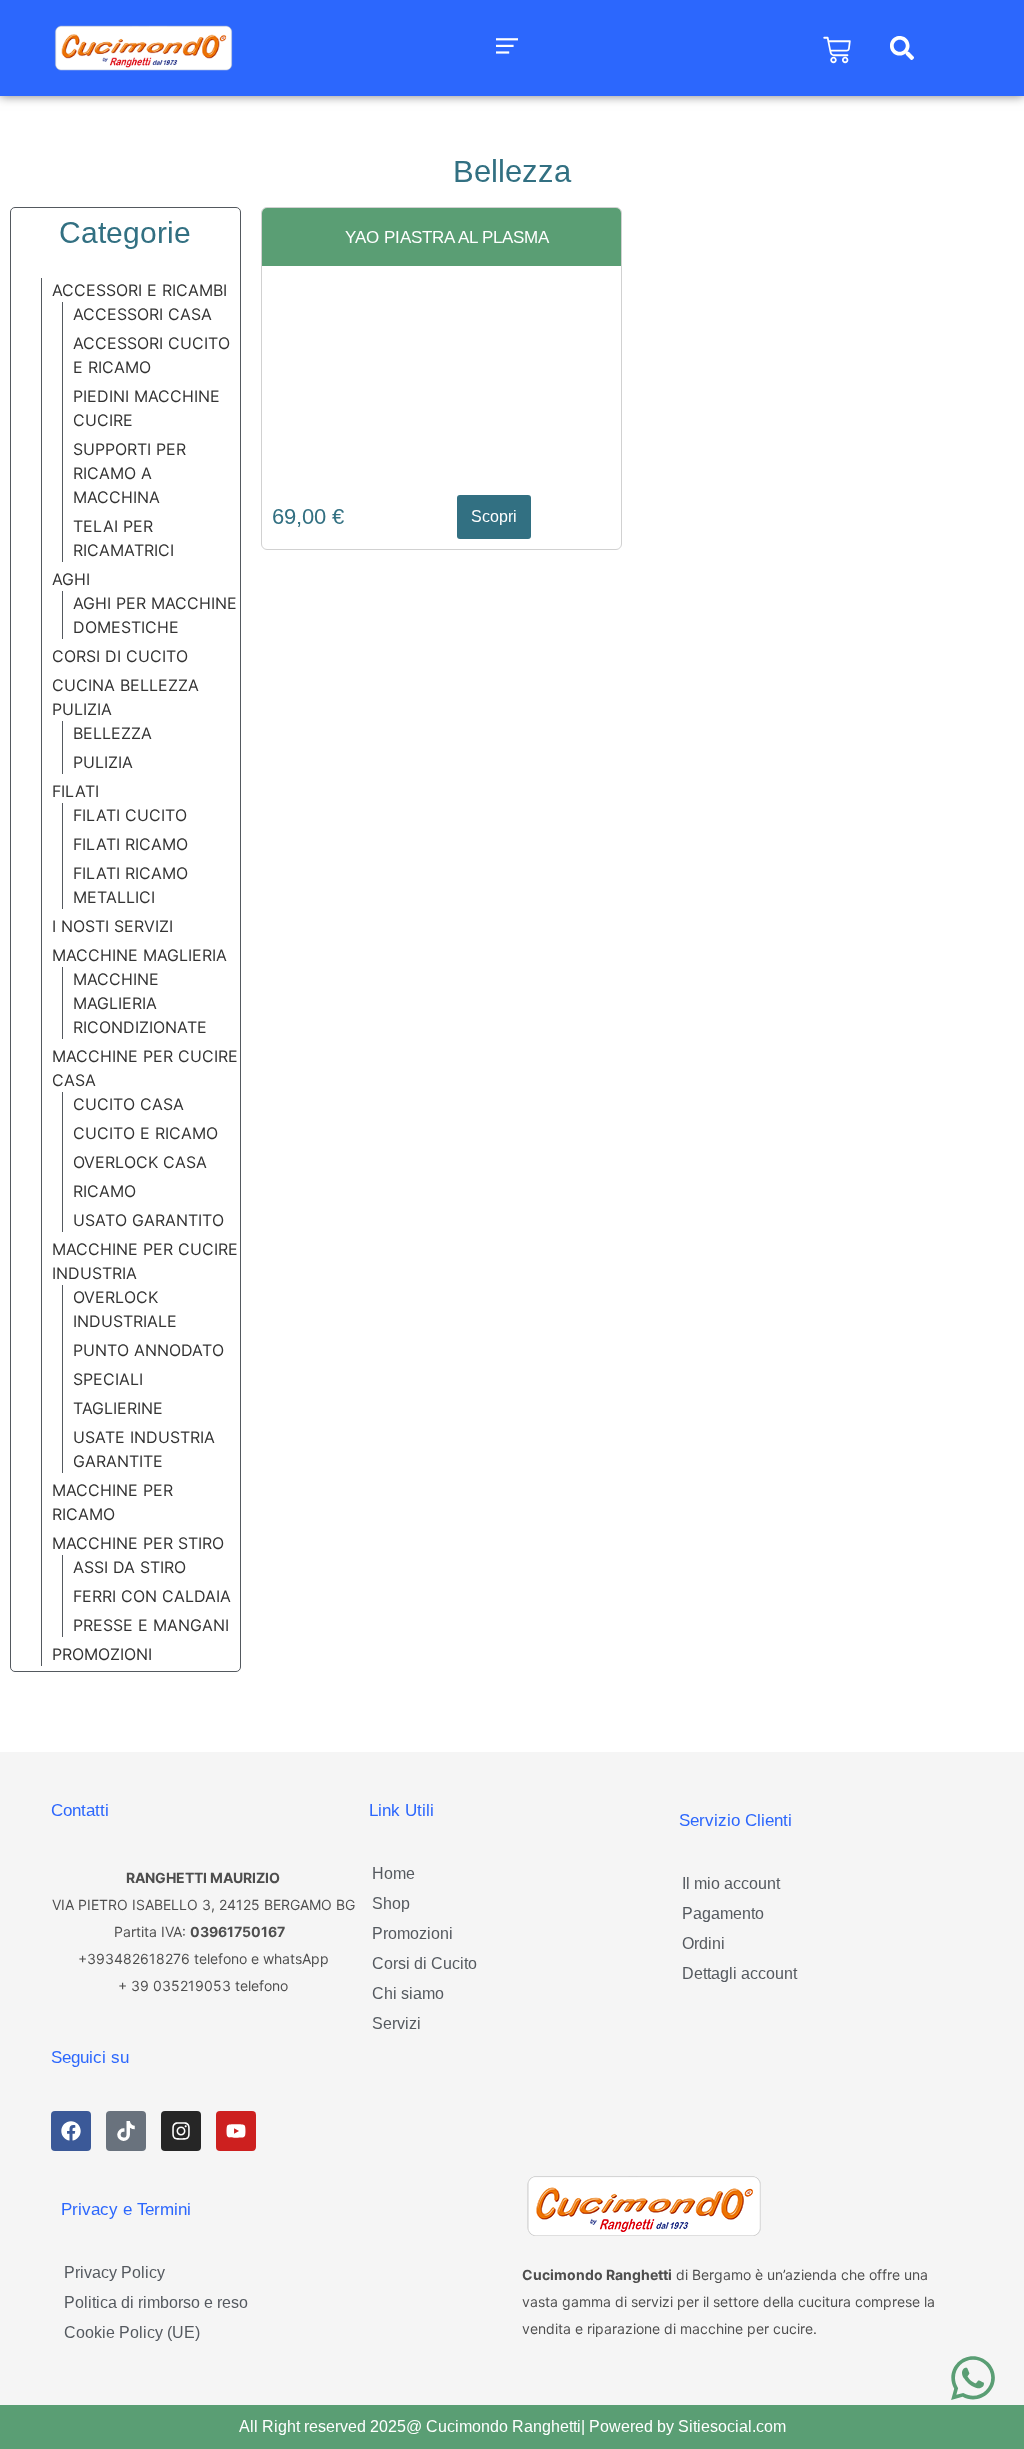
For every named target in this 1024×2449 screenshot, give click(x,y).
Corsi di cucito (120, 656)
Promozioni (102, 1654)
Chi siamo (408, 1993)
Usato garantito (148, 1220)
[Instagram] (181, 2131)
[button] (507, 48)
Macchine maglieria (139, 955)
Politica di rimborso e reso (156, 2302)
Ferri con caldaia (152, 1596)
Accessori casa (142, 314)
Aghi (71, 579)
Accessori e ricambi (139, 290)
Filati (75, 791)
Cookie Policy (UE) (132, 2332)
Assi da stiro (129, 1567)
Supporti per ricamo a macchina (129, 473)
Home (393, 1873)
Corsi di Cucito (424, 1963)
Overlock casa (140, 1162)
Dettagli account (739, 1973)
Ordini (703, 1943)
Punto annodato (148, 1350)
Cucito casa (128, 1104)
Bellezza (112, 733)
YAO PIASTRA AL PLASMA (447, 237)
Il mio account (731, 1883)
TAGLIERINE (118, 1408)
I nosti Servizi (112, 926)
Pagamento (723, 1913)
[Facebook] (71, 2131)
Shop (391, 1903)
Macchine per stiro (138, 1543)
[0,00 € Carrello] (837, 50)
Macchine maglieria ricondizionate (140, 1003)
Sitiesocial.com (732, 2426)
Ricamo (104, 1191)
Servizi (396, 2023)
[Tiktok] (126, 2131)
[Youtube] (236, 2131)
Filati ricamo (130, 844)
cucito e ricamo (145, 1133)
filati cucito (130, 815)
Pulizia (103, 762)
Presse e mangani (151, 1625)
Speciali (108, 1379)
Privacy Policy (114, 2272)
